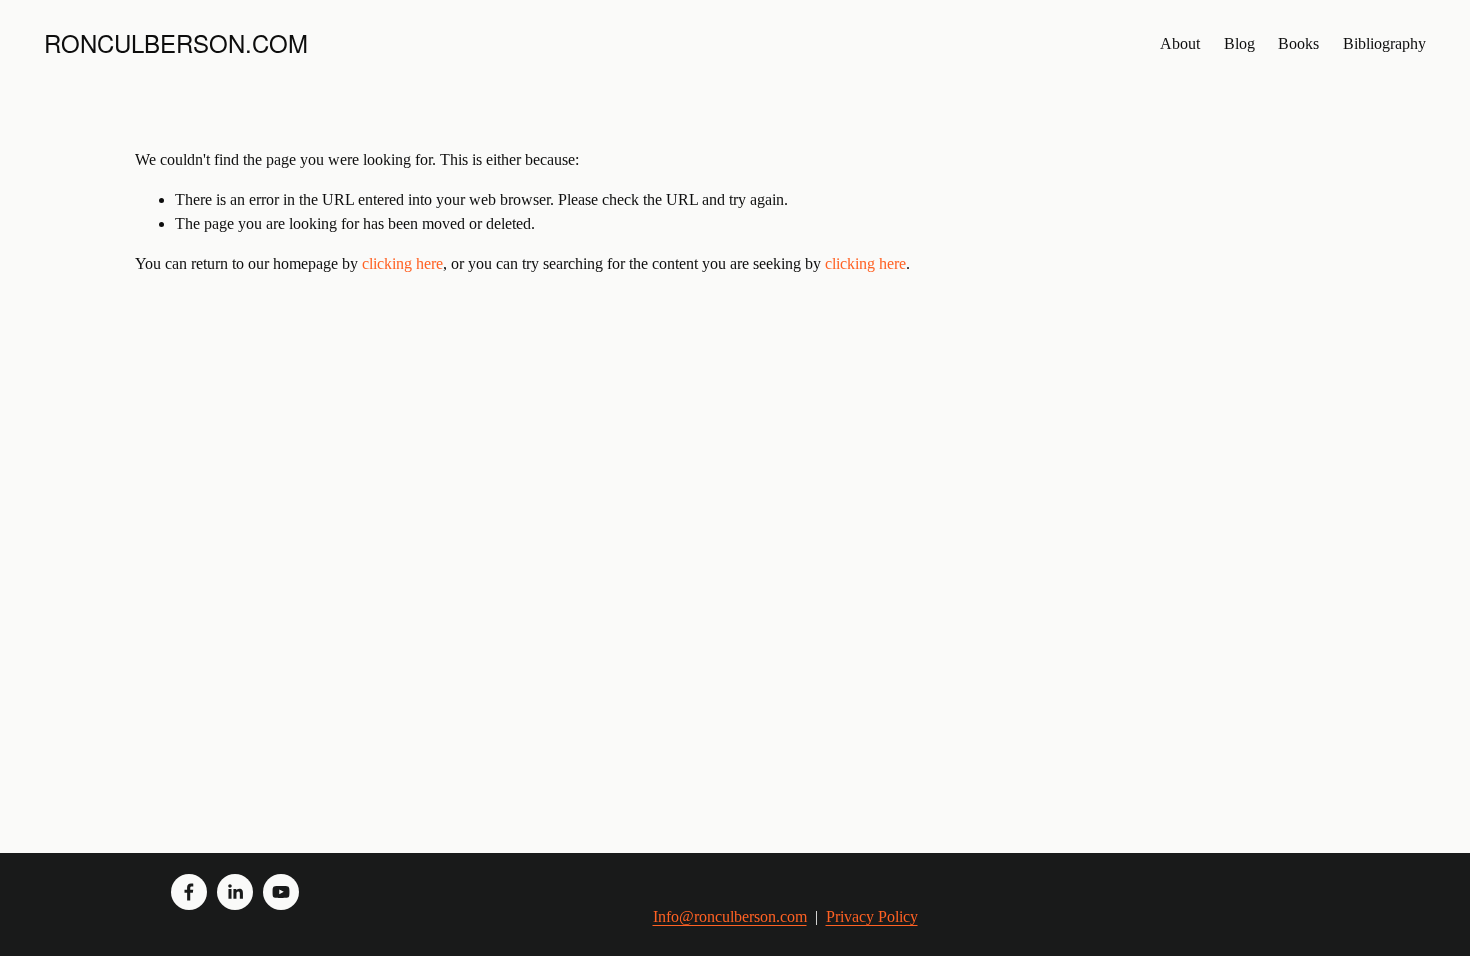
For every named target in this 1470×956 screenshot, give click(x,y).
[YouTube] (281, 892)
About (1180, 43)
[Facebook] (189, 892)
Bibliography (1384, 43)
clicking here (402, 263)
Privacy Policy (872, 916)
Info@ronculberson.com (730, 916)
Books (1298, 43)
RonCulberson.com (176, 42)
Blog (1239, 43)
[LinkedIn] (235, 892)
